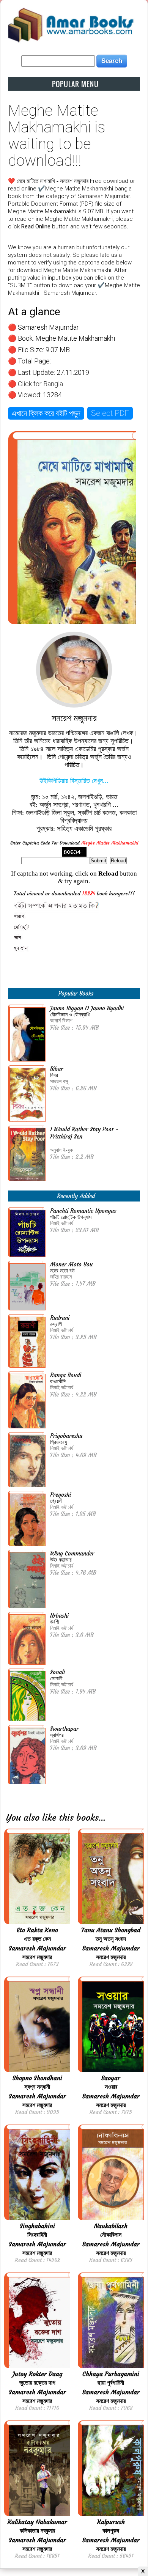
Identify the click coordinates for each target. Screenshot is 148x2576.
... (102, 1818)
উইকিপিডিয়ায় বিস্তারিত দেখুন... (74, 781)
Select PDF (110, 413)
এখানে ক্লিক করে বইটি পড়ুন (46, 413)
